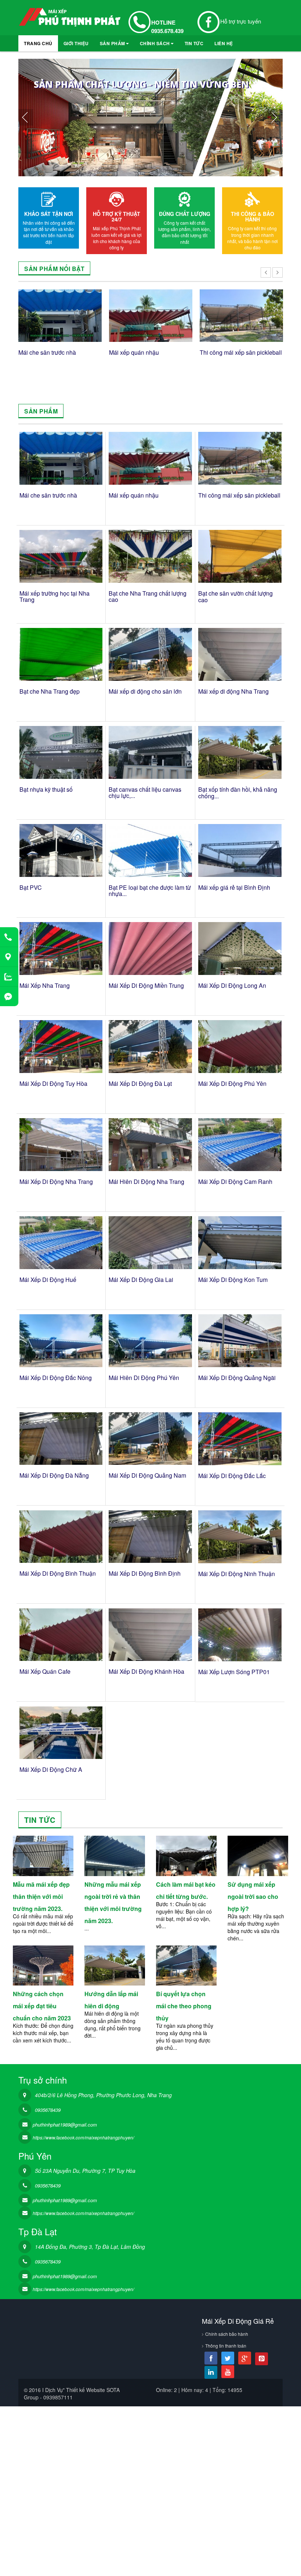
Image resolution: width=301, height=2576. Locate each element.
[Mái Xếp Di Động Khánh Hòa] (150, 1635)
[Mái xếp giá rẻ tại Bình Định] (240, 850)
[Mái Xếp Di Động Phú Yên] (240, 1047)
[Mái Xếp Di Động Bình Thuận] (61, 1537)
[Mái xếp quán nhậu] (151, 316)
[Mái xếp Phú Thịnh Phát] (70, 20)
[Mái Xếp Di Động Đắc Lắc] (240, 1439)
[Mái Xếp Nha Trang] (61, 948)
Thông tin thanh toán (226, 2346)
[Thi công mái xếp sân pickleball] (241, 316)
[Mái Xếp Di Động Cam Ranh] (240, 1145)
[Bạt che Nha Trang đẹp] (61, 654)
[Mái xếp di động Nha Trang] (240, 654)
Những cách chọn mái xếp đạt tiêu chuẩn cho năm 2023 (42, 2006)
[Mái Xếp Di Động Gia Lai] (150, 1242)
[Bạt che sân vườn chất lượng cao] (240, 556)
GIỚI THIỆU (76, 43)
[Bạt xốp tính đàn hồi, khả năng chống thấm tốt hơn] (240, 752)
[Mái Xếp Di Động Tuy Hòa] (61, 1046)
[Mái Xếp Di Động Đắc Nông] (61, 1341)
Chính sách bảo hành (227, 2334)
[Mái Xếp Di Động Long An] (240, 949)
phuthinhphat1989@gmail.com (65, 2125)
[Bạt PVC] (61, 850)
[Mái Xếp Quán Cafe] (61, 1635)
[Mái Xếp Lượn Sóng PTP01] (240, 1635)
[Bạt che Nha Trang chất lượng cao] (150, 556)
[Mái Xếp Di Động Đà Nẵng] (61, 1439)
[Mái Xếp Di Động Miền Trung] (150, 948)
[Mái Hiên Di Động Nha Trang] (150, 1144)
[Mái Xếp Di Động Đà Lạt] (150, 1046)
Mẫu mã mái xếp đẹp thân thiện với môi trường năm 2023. (41, 1896)
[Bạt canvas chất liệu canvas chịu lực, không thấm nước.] (150, 752)
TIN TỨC (194, 43)
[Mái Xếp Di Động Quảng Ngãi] (240, 1341)
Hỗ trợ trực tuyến (241, 21)
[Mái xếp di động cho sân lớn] (150, 654)
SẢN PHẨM (113, 43)
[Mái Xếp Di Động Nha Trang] (61, 1144)
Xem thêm (43, 1858)
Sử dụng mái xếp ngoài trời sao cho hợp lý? (253, 1896)
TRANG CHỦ (38, 43)
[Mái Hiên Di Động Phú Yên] (150, 1341)
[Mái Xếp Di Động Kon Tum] (240, 1243)
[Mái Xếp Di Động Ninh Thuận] (240, 1537)
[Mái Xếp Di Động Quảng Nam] (150, 1439)
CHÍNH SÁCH (155, 43)
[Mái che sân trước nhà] (60, 316)
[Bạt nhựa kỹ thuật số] (61, 752)
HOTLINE (163, 22)
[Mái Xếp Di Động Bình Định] (150, 1537)
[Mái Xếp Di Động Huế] (61, 1242)
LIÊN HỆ (224, 43)
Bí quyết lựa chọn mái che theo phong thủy (184, 2006)
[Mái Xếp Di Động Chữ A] (61, 1733)
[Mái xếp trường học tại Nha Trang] (61, 556)
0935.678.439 (167, 31)
